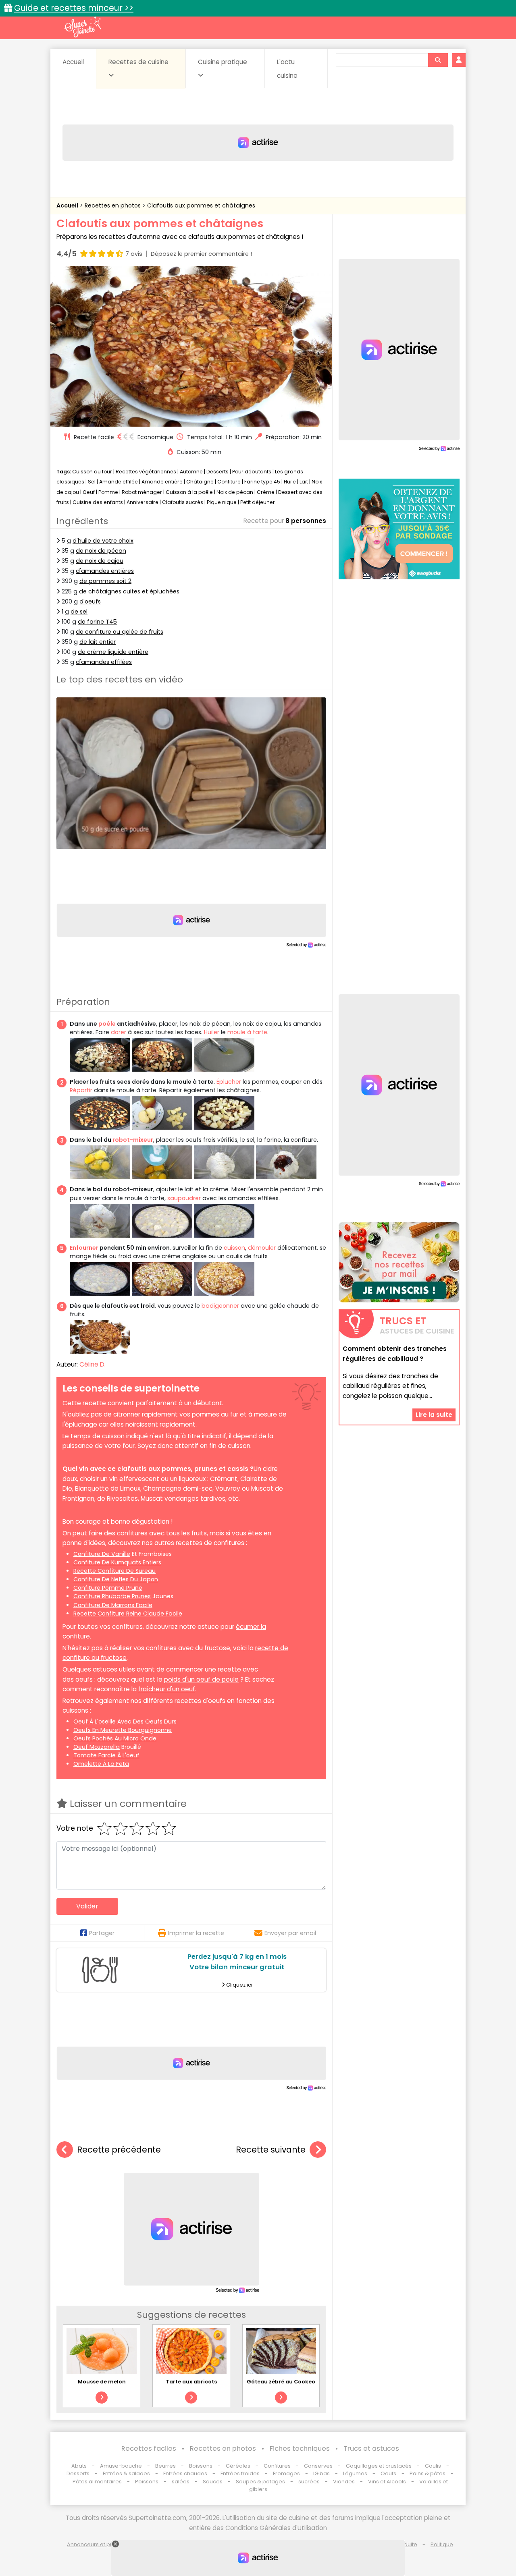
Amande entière (162, 482)
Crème (266, 492)
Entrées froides (240, 2473)
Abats (79, 2466)
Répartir (81, 1090)
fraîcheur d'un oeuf (167, 1689)
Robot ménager (142, 492)
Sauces (213, 2482)
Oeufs (389, 2473)
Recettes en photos (113, 205)
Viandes (344, 2482)
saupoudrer (184, 1198)
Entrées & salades (126, 2473)
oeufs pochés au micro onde (115, 1738)
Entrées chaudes (185, 2473)
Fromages (286, 2473)
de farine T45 (97, 622)
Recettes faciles (149, 2448)
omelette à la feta (101, 1764)
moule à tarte (247, 1032)
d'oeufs (90, 601)
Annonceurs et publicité (98, 2544)
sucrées (309, 2482)
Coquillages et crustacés (379, 2466)
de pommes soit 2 (105, 581)
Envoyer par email (290, 1933)
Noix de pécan (235, 492)
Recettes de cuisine (138, 62)
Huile (290, 482)
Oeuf (89, 492)
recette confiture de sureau (114, 1571)
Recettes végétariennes (146, 472)
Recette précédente (119, 2150)
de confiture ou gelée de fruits (120, 632)
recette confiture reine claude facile (128, 1614)
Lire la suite (434, 1414)
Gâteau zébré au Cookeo (281, 2382)
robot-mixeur (133, 1140)
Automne (191, 472)
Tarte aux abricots (191, 2382)
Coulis (433, 2466)
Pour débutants (252, 472)
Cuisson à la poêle (189, 492)
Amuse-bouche (121, 2466)
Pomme (108, 492)
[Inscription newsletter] (399, 1262)
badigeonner (220, 1306)
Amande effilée (119, 482)
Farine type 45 (262, 482)
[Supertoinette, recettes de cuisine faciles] (83, 27)
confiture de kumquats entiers (117, 1562)
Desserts (217, 472)
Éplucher (229, 1082)
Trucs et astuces (371, 2448)
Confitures (277, 2466)
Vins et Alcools (387, 2482)
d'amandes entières (105, 571)
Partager (102, 1933)
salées (181, 2482)
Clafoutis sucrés (183, 502)
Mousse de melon (102, 2382)
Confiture (230, 482)
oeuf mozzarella (97, 1747)
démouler (262, 1248)
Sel (92, 482)
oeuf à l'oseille (95, 1721)
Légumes (355, 2473)
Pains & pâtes (428, 2473)
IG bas (321, 2473)
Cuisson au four (92, 472)
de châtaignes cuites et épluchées (129, 591)
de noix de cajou (100, 561)
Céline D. (93, 1364)
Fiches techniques (300, 2448)
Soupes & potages (260, 2482)
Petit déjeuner (258, 502)
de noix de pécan (101, 551)
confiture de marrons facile (113, 1605)
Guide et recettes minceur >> (74, 8)
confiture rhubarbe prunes (112, 1596)
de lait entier (98, 642)
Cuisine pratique (223, 62)
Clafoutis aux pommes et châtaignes (201, 205)
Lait (304, 482)
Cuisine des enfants (98, 502)
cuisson (234, 1248)
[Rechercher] (438, 60)
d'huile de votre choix (103, 541)
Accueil (73, 62)
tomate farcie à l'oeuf (106, 1755)
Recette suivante (271, 2150)
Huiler (212, 1032)
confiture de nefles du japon (116, 1579)
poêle (107, 1024)
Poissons (147, 2482)
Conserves (318, 2466)
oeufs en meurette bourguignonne (123, 1730)
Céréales (238, 2466)
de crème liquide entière (113, 652)
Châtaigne (200, 482)
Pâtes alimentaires (97, 2482)
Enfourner (84, 1248)
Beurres (165, 2466)
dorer (119, 1032)
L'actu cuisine (287, 69)
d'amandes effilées (104, 662)
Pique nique (222, 502)
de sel (79, 612)
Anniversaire (143, 502)
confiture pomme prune (108, 1588)
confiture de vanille (102, 1554)
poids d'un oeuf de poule (201, 1679)
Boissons (201, 2466)
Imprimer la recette (196, 1933)
